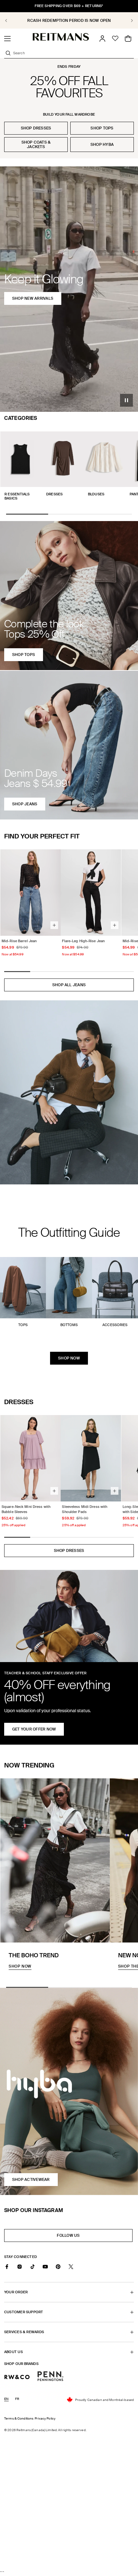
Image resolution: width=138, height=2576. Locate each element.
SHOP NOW (69, 1358)
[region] (69, 20)
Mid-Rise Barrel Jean (19, 941)
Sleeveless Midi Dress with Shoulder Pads (85, 1509)
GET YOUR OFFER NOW (34, 1729)
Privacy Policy (45, 2418)
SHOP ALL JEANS (69, 985)
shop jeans (25, 804)
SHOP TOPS (102, 128)
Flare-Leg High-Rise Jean (83, 941)
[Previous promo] (10, 21)
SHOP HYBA (102, 145)
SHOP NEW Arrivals (33, 298)
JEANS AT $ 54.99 (69, 21)
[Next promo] (128, 21)
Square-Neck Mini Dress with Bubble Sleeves (26, 1509)
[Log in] (102, 39)
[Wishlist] (115, 39)
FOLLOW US (70, 2237)
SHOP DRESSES (36, 128)
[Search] (8, 53)
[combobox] (73, 53)
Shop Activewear (31, 2180)
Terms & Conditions (19, 2418)
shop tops (24, 655)
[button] (7, 39)
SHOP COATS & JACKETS (36, 145)
